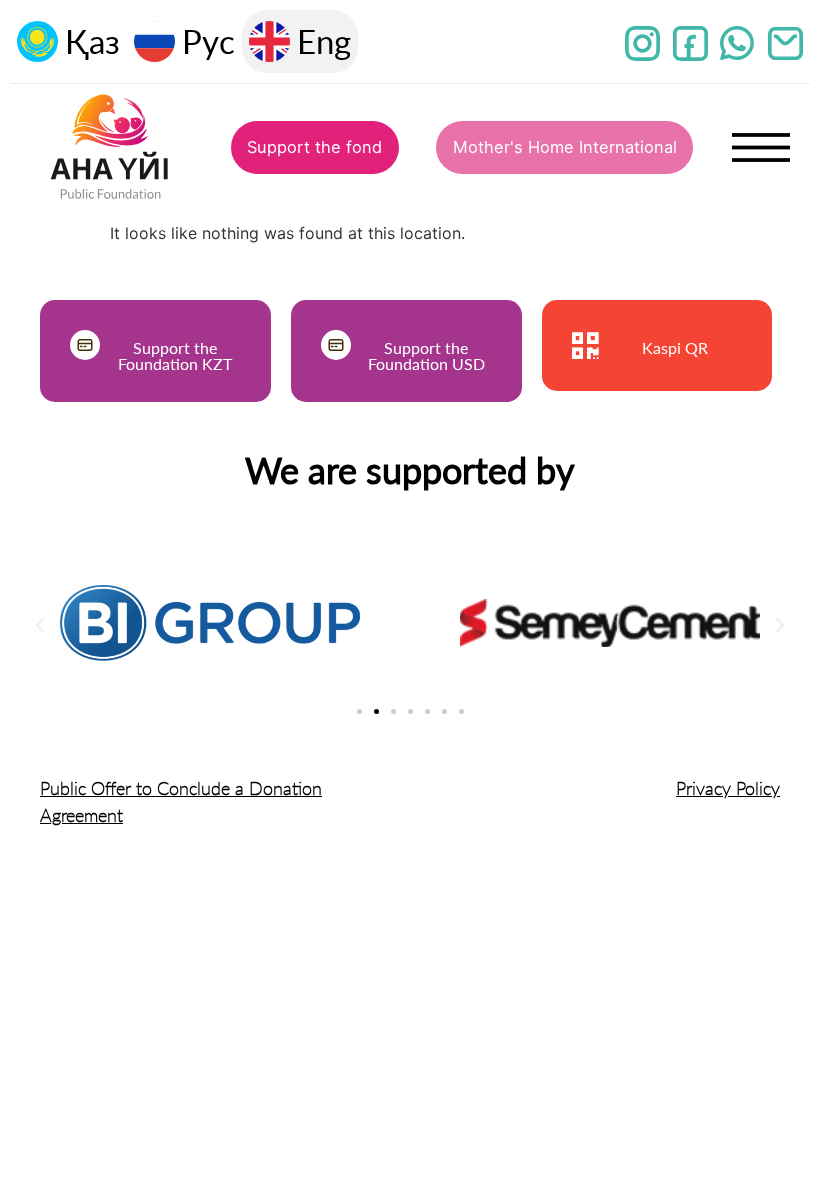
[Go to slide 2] (376, 711)
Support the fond (314, 147)
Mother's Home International (565, 147)
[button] (40, 626)
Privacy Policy (728, 788)
